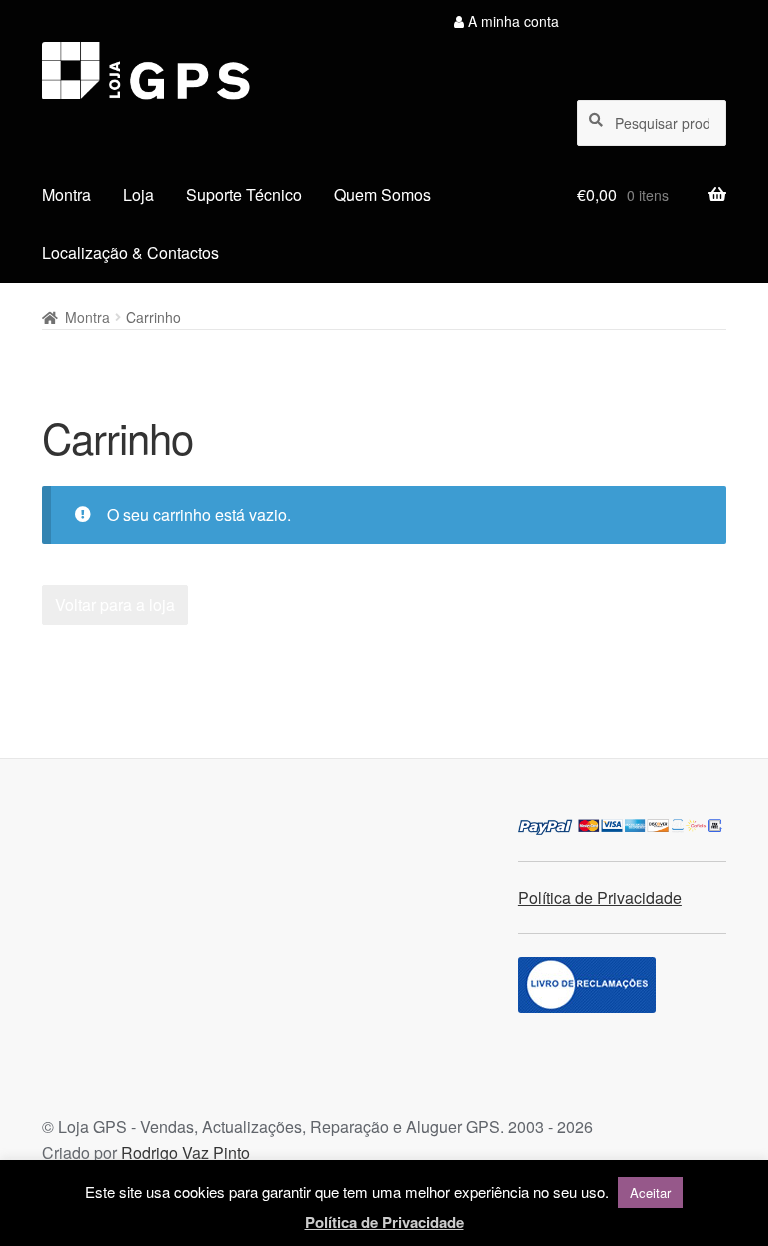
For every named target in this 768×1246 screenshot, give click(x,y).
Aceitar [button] (650, 1192)
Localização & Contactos (130, 252)
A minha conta (511, 21)
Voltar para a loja (115, 604)
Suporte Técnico (244, 194)
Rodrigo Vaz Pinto (185, 1152)
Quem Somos (382, 194)
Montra (66, 194)
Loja (138, 194)
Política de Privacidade (600, 897)
